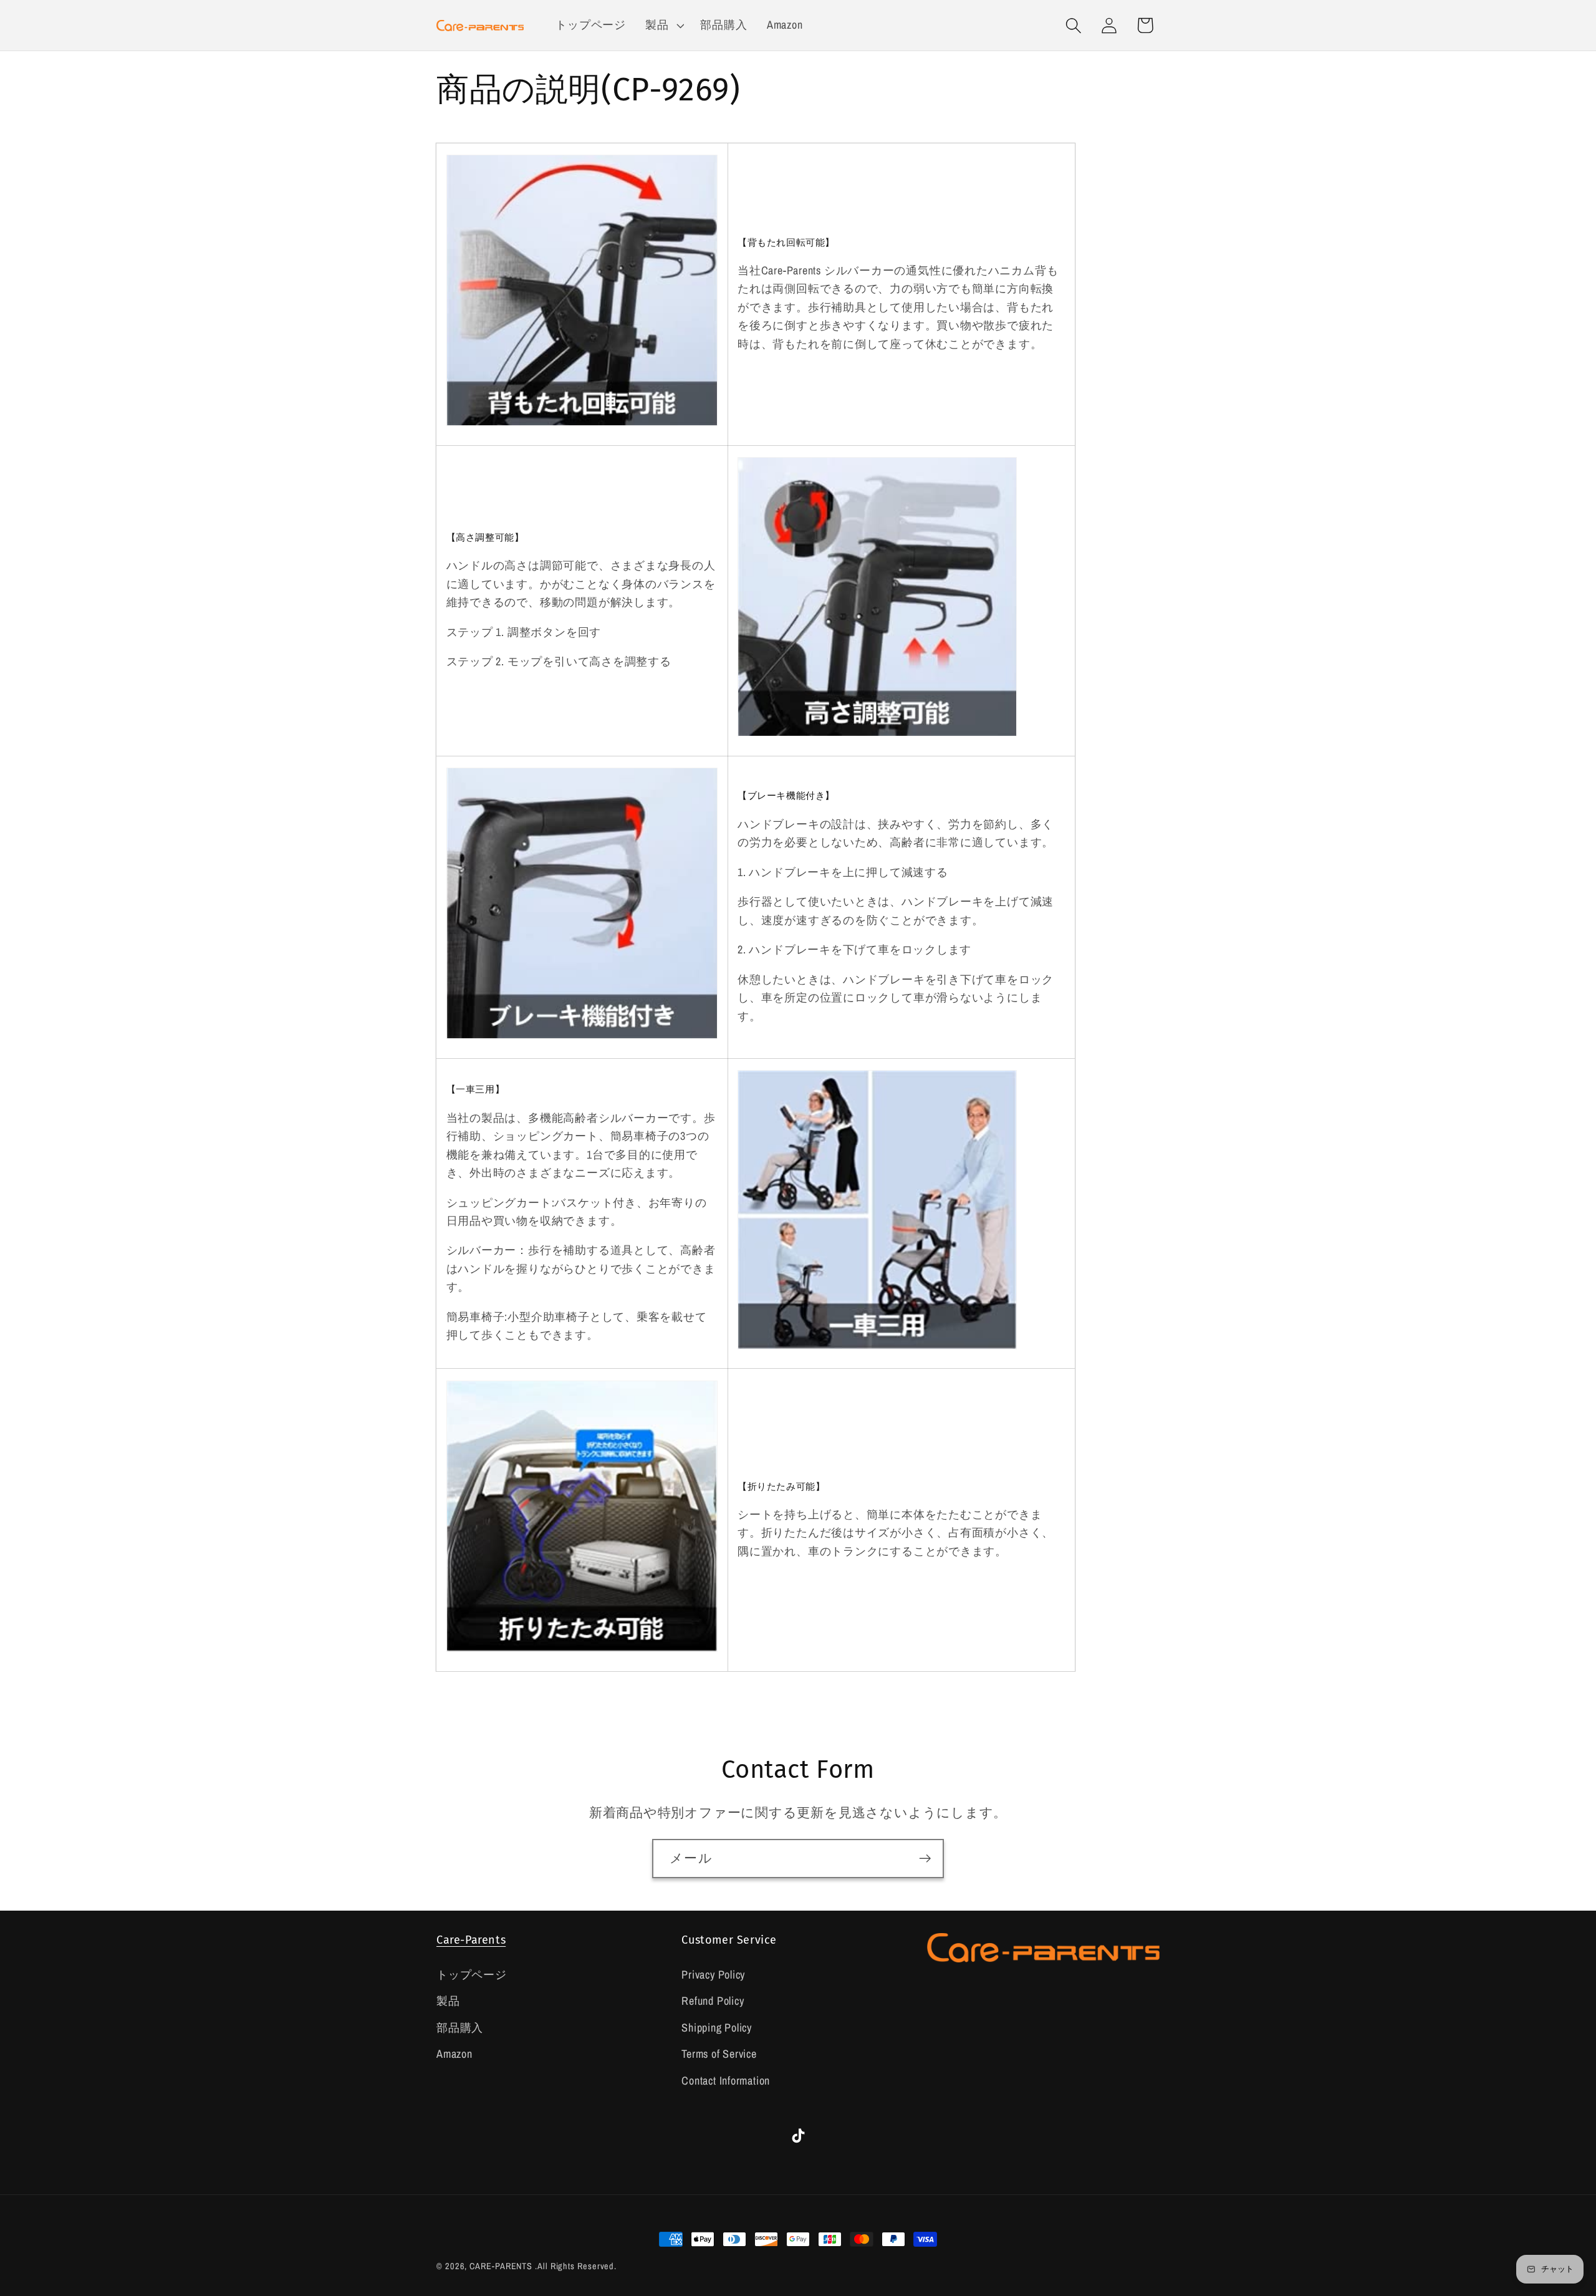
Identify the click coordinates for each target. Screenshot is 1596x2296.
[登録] (925, 1859)
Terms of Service (719, 2054)
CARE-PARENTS (501, 2266)
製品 (448, 2001)
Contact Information (726, 2081)
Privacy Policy (713, 1975)
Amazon (454, 2054)
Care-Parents (471, 1940)
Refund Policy (713, 2001)
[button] (663, 26)
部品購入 (460, 2028)
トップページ (472, 1975)
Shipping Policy (717, 2028)
